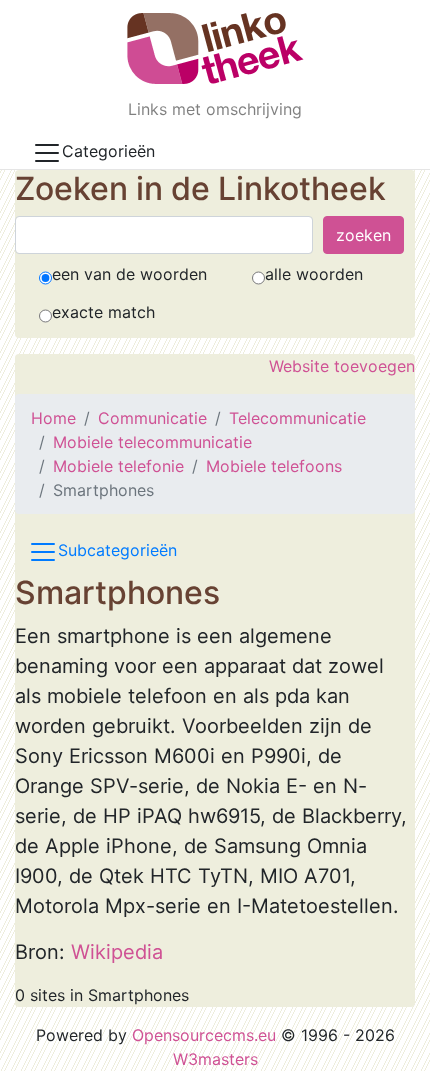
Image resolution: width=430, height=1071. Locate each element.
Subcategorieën (117, 551)
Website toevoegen (342, 366)
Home (53, 418)
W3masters (215, 1059)
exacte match (103, 312)
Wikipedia (117, 952)
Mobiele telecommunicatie (152, 442)
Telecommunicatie (297, 418)
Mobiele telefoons (274, 466)
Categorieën (108, 151)
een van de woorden (129, 274)
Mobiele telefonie (118, 466)
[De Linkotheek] (215, 48)
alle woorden (314, 274)
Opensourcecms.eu (204, 1035)
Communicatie (152, 418)
